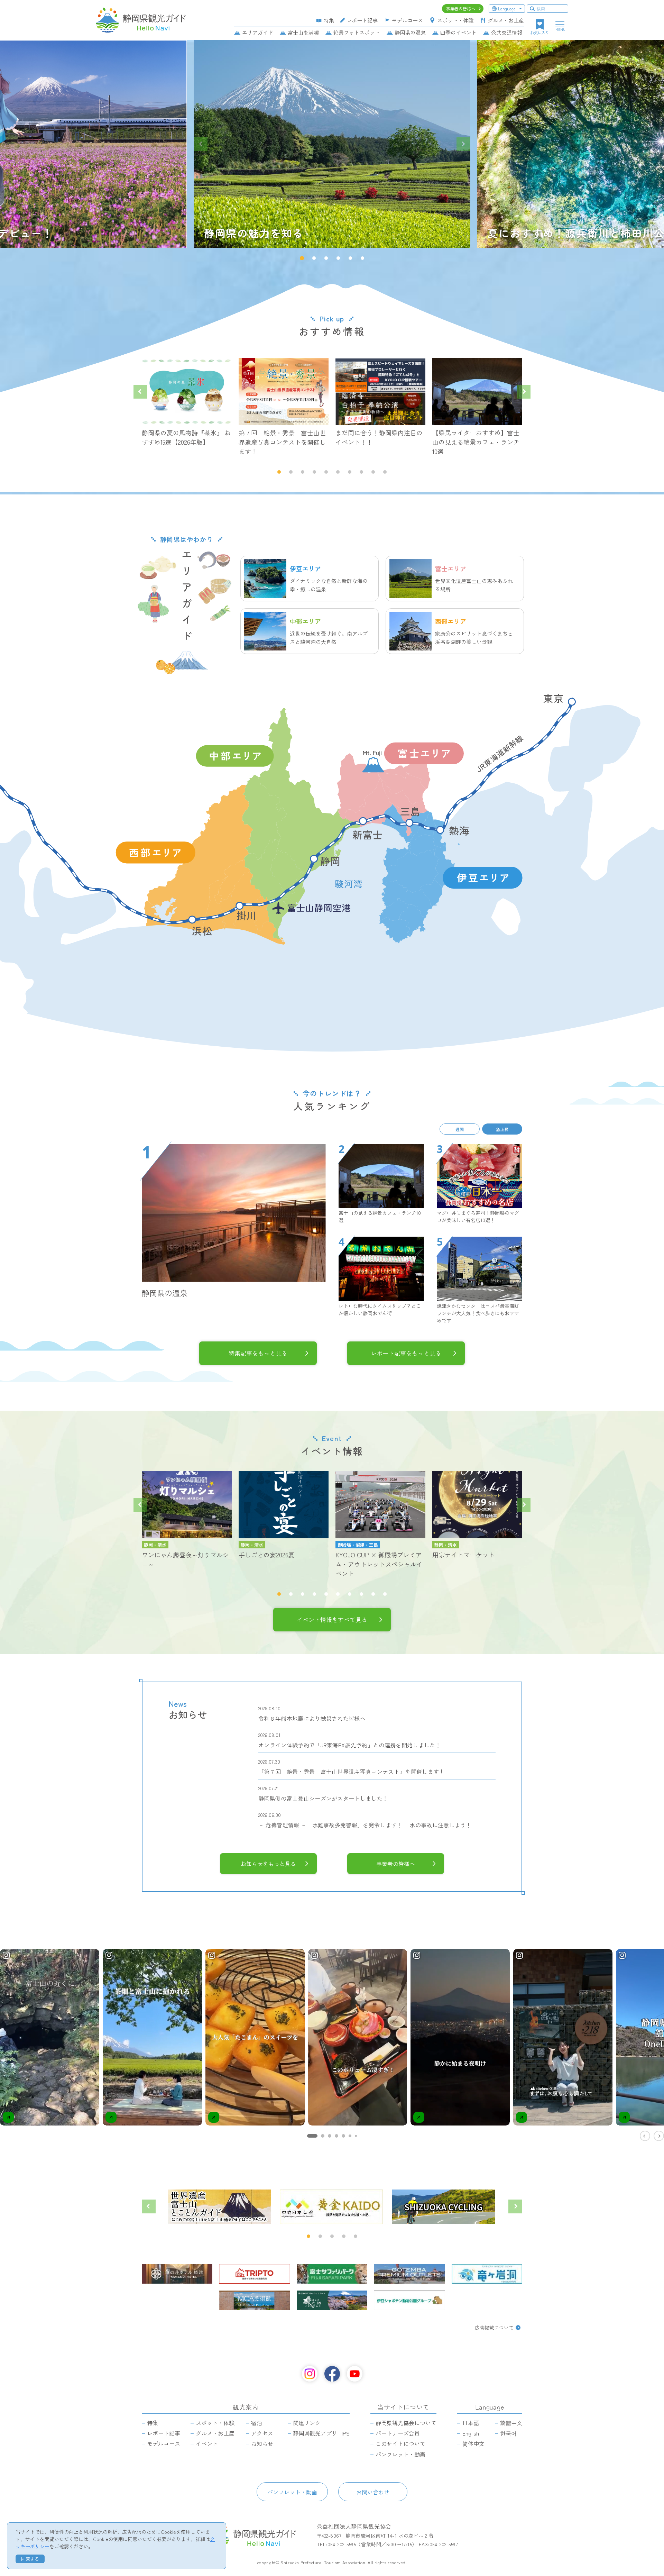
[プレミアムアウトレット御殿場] (409, 2274)
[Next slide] (463, 144)
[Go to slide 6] (350, 2136)
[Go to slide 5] (343, 2136)
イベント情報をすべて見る (332, 1619)
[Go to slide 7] (356, 2136)
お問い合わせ (373, 2492)
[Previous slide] (201, 144)
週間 (460, 1129)
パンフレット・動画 (292, 2492)
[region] (332, 2044)
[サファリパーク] (332, 2274)
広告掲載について (494, 2328)
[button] (302, 258)
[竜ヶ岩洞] (487, 2274)
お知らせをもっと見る (268, 1864)
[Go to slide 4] (336, 2136)
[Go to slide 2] (323, 2136)
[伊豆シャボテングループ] (409, 2300)
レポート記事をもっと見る (406, 1353)
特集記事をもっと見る (258, 1353)
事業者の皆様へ (396, 1864)
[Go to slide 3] (330, 2136)
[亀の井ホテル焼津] (177, 2274)
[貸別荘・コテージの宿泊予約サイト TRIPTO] (255, 2274)
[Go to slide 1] (312, 2136)
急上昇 (502, 1129)
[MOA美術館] (255, 2300)
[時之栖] (332, 2300)
